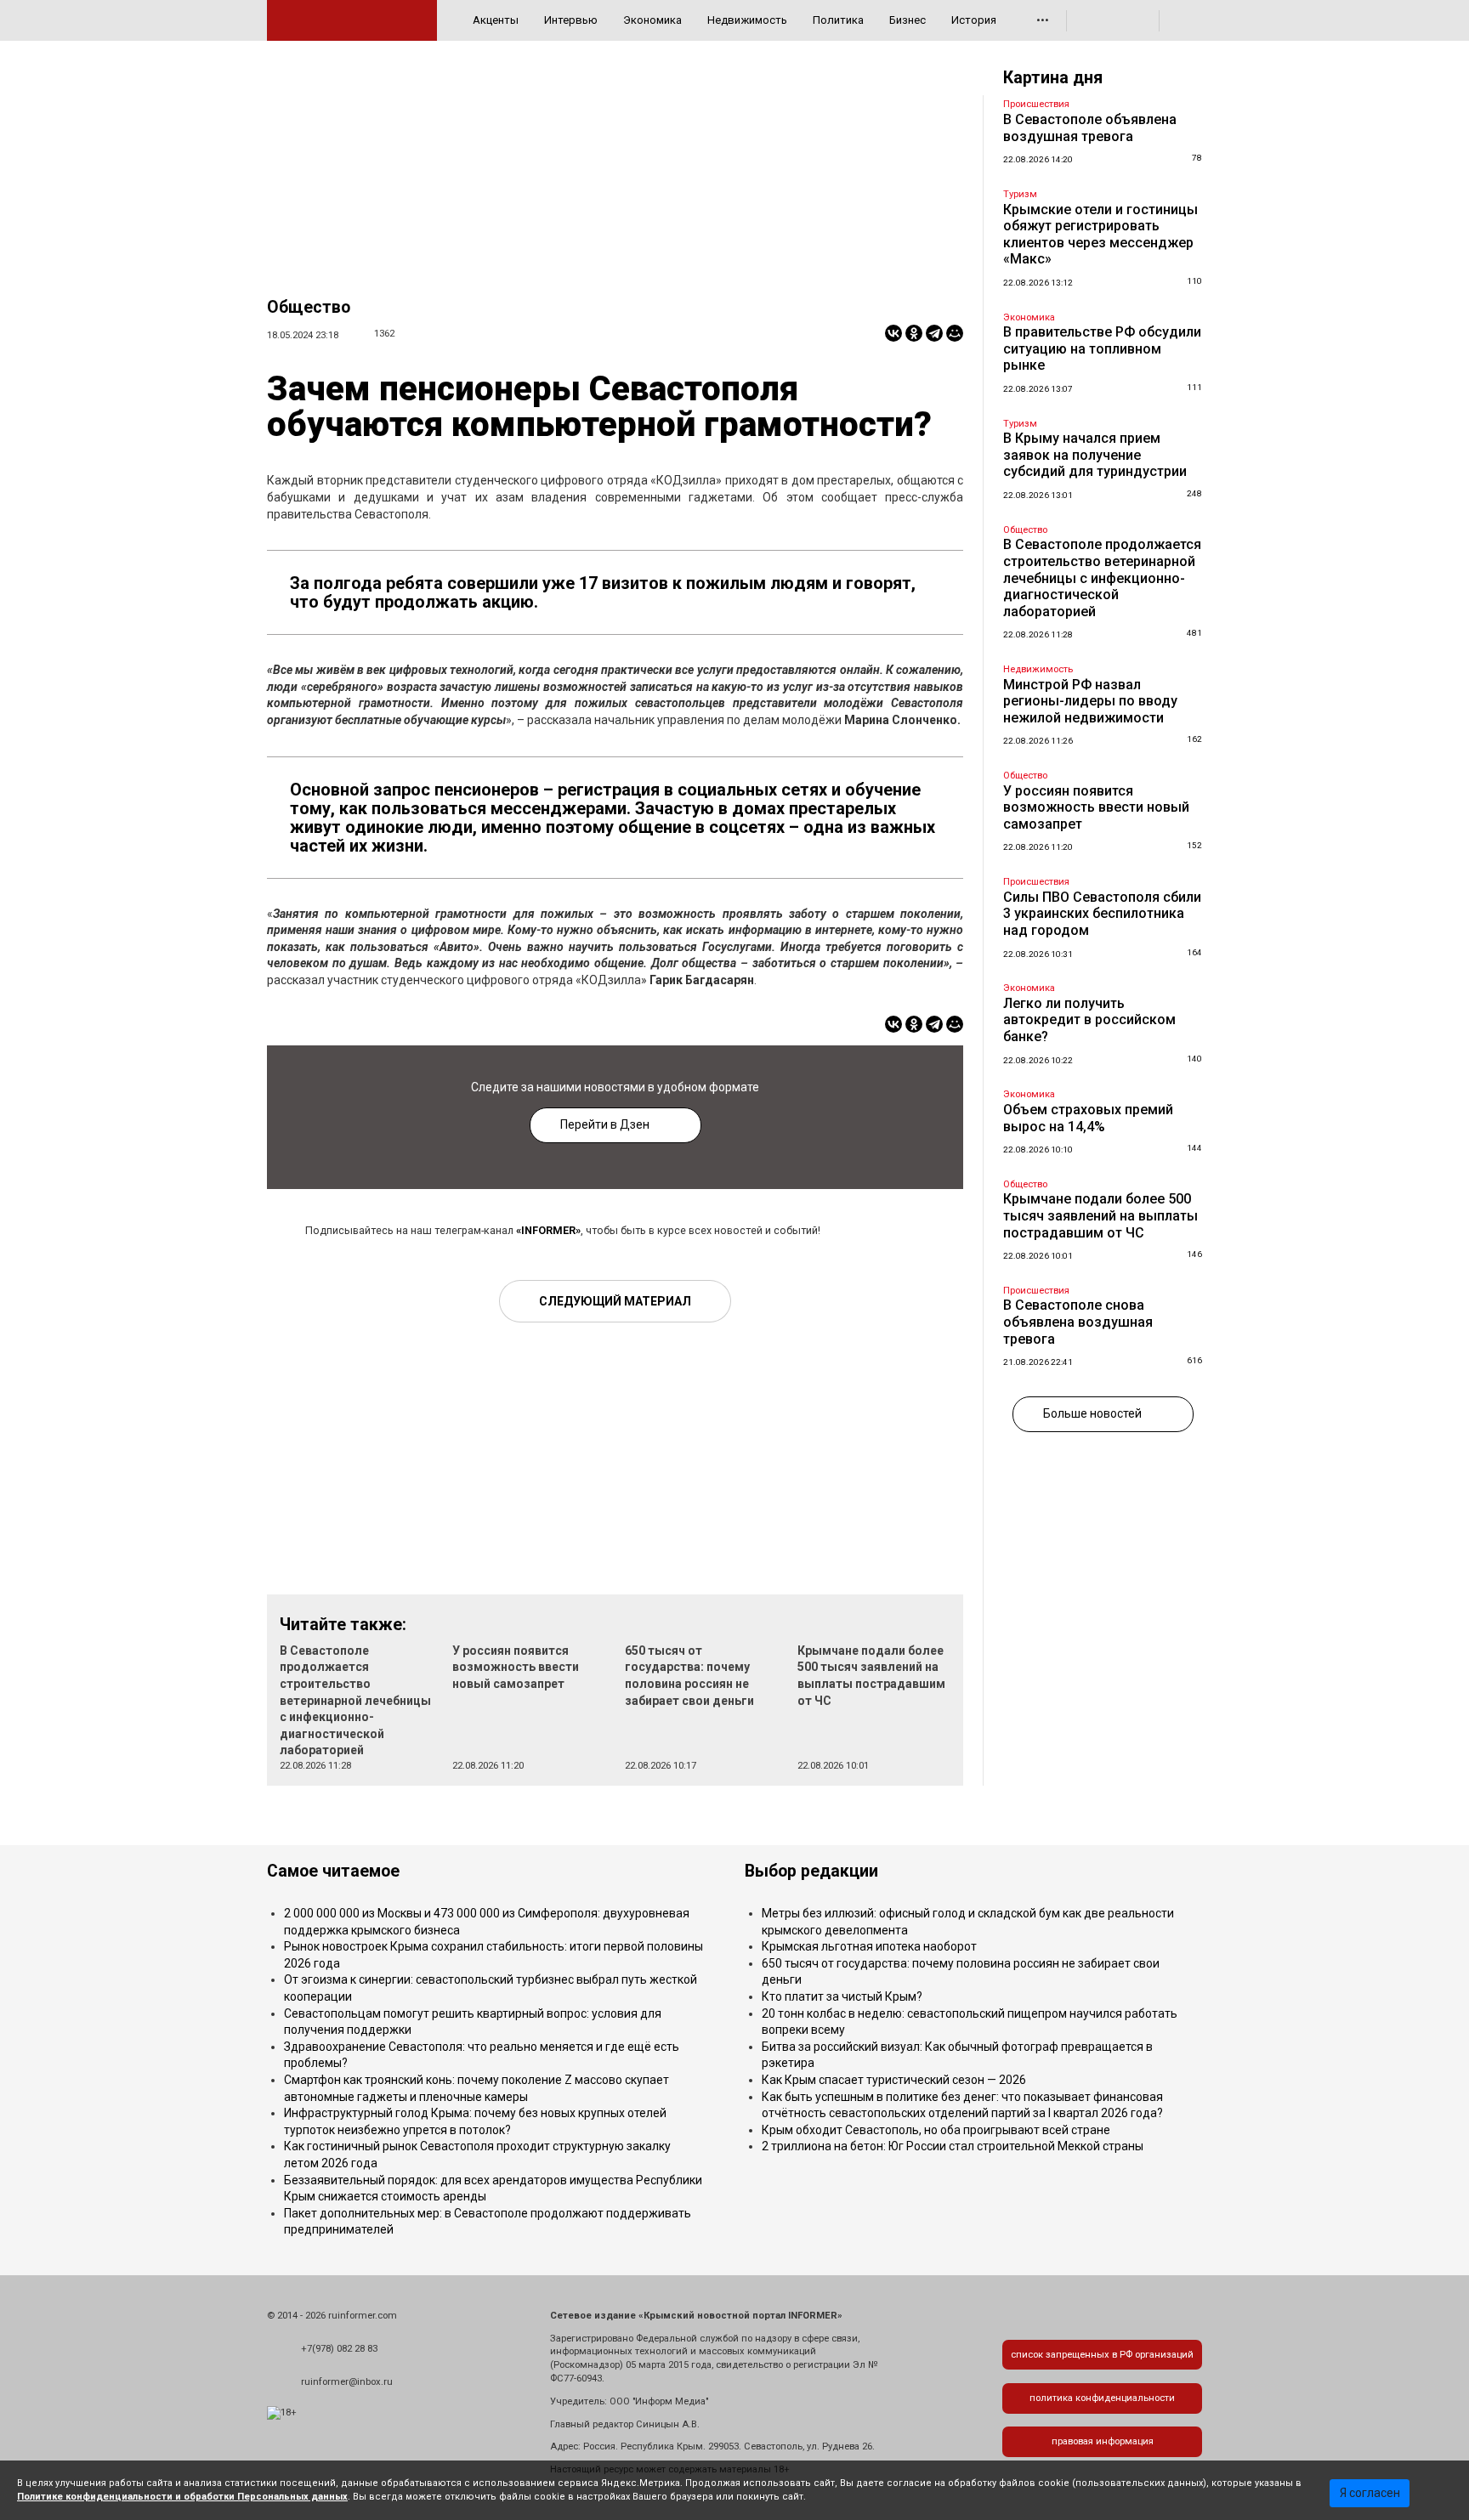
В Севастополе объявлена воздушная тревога (1090, 128)
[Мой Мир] (955, 333)
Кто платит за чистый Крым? (842, 1996)
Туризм (1020, 194)
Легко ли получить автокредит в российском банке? (1089, 1020)
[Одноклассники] (914, 333)
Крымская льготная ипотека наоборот (869, 1946)
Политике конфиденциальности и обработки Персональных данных (182, 2497)
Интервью (571, 20)
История (974, 20)
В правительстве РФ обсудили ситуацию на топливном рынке (1102, 348)
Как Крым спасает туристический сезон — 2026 (894, 2080)
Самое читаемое (333, 1871)
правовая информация (1103, 2441)
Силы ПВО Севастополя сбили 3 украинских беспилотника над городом (1102, 914)
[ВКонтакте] (893, 333)
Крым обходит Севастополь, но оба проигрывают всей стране (936, 2130)
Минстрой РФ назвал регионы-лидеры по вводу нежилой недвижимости (1090, 701)
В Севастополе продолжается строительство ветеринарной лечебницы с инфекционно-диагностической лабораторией (355, 1701)
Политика (838, 20)
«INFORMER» (548, 1230)
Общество (309, 307)
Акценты (496, 20)
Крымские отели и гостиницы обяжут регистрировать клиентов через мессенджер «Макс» (1100, 235)
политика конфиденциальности (1102, 2398)
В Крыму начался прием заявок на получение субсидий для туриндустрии (1095, 455)
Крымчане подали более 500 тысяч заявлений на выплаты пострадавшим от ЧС (1100, 1215)
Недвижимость (747, 20)
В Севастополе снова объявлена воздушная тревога (1078, 1322)
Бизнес (907, 20)
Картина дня (1053, 78)
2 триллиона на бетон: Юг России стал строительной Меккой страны (953, 2146)
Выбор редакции (811, 1871)
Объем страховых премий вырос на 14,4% (1088, 1118)
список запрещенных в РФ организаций (1102, 2355)
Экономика (652, 20)
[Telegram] (934, 333)
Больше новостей (1092, 1413)
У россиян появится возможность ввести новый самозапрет (516, 1667)
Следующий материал (615, 1301)
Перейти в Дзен (605, 1124)
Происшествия (1036, 104)
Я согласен (1370, 2493)
